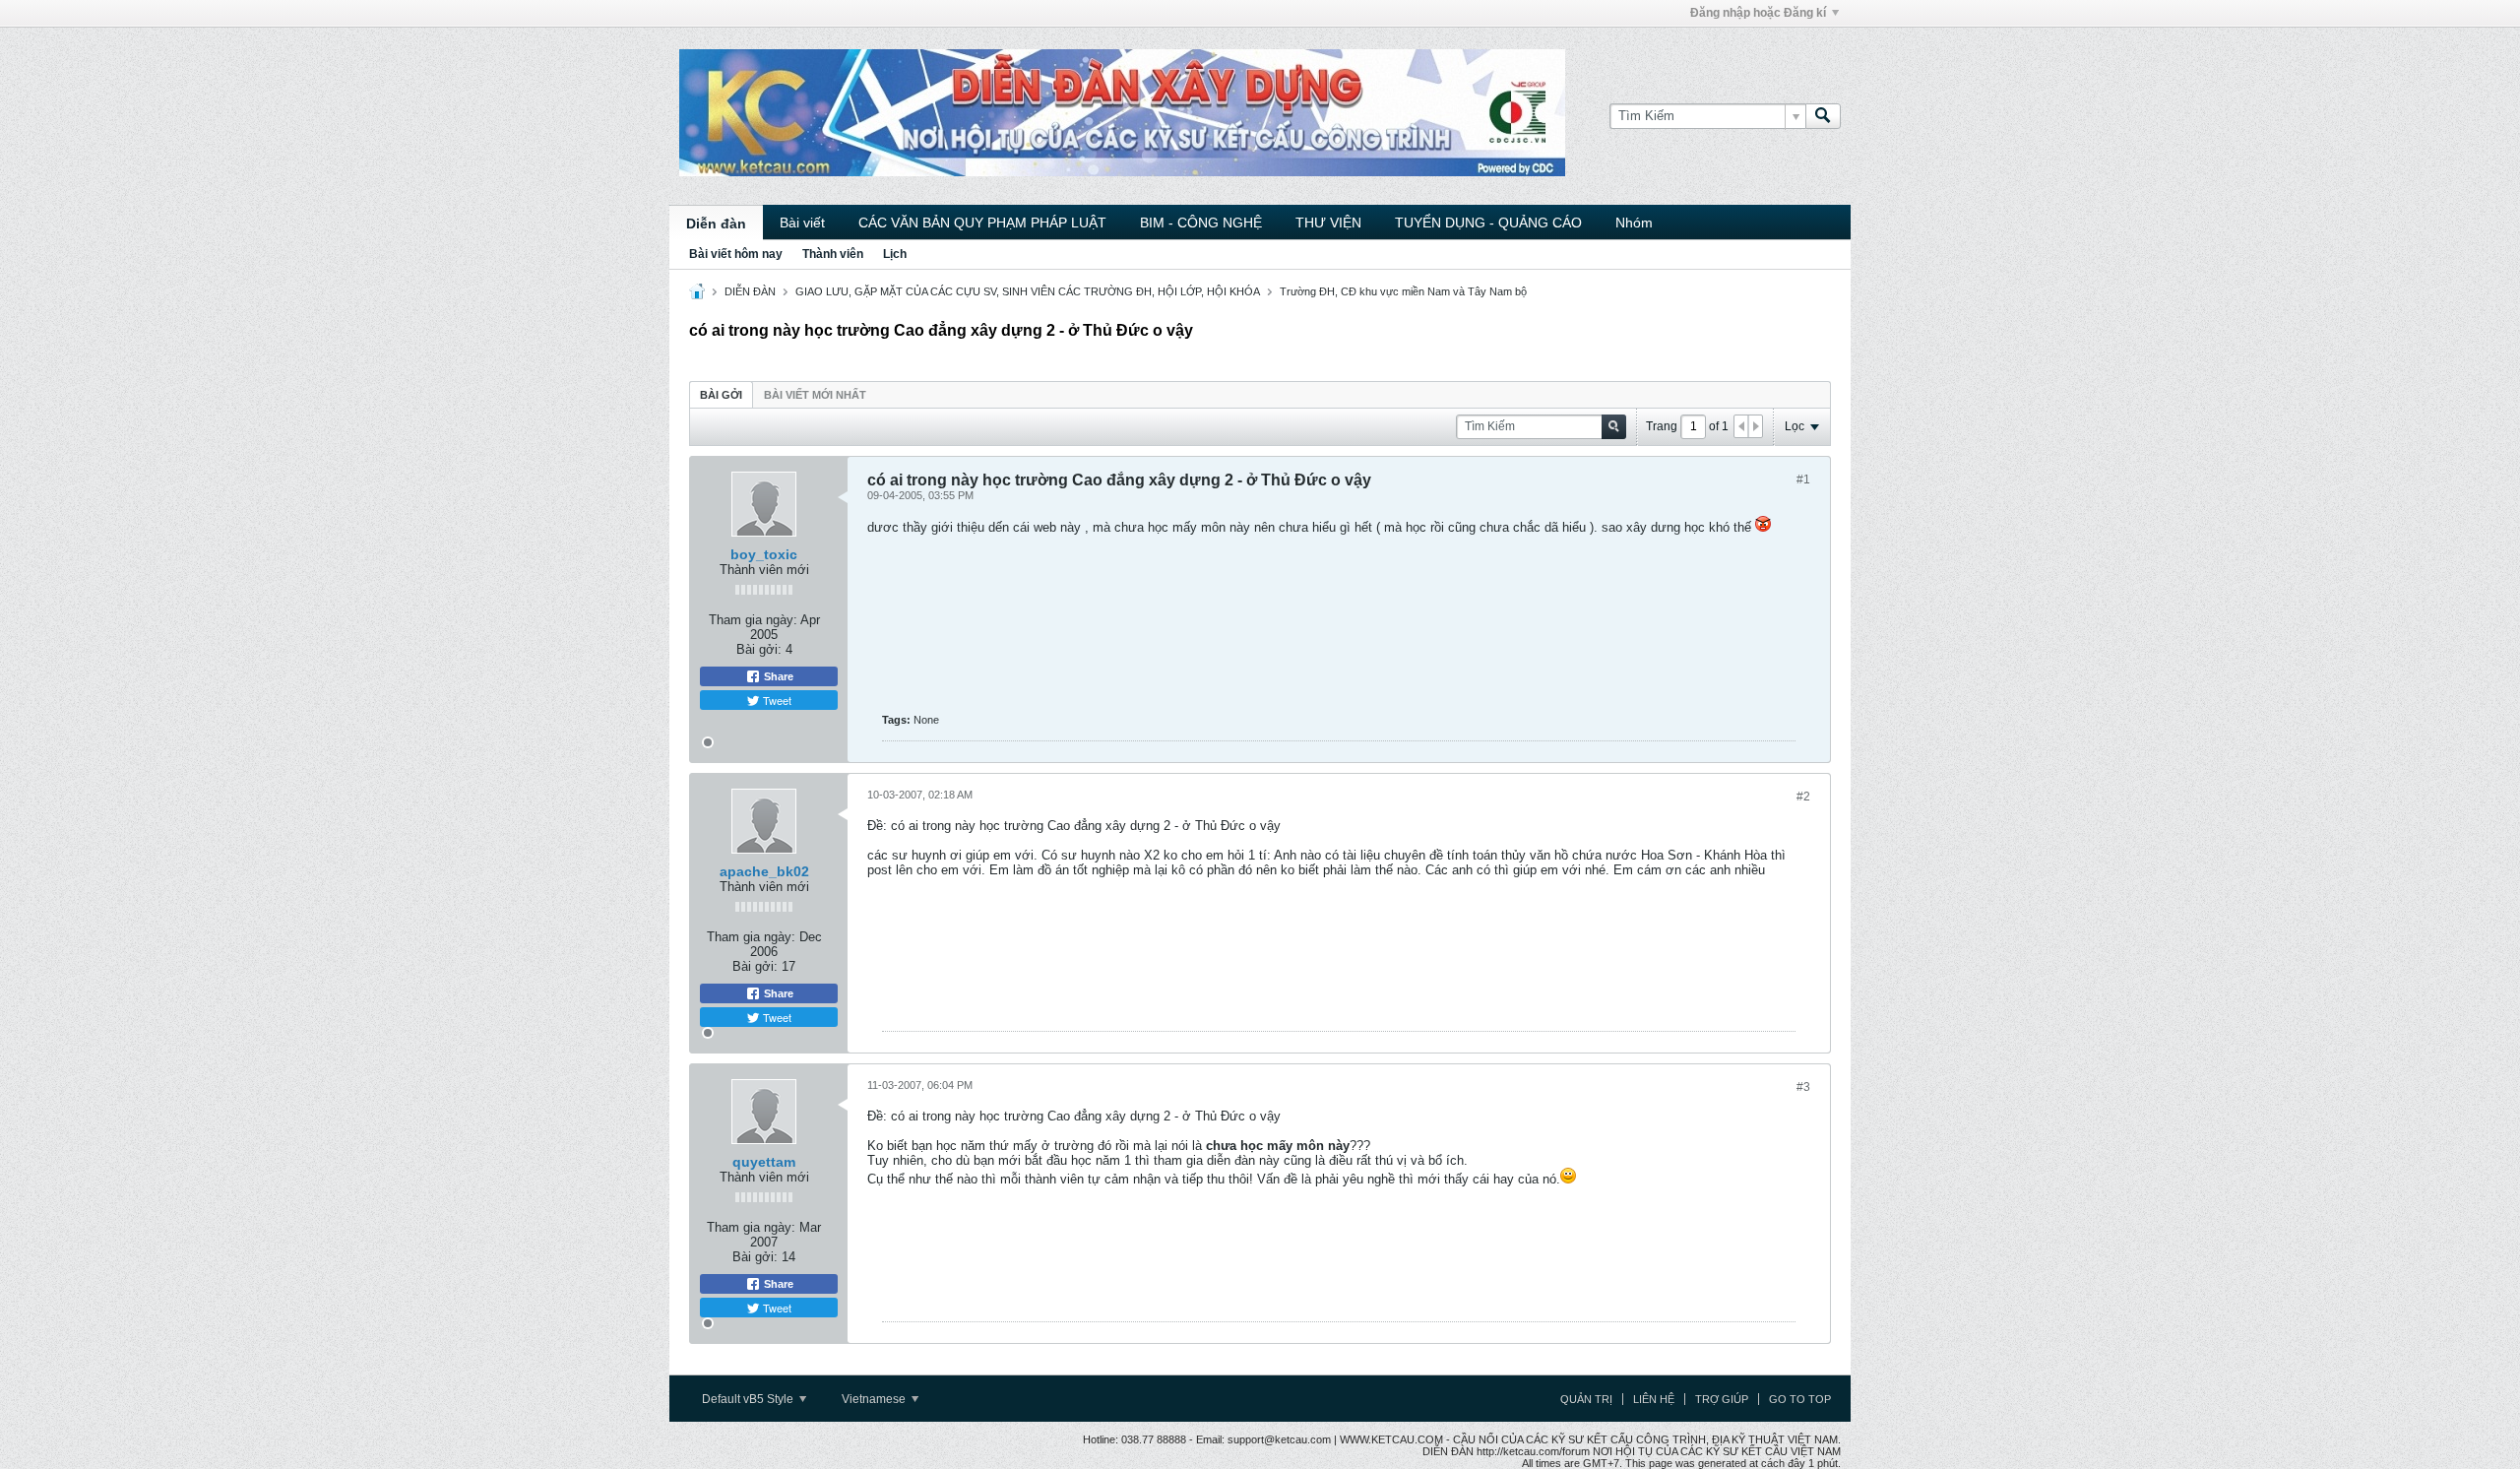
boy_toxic (764, 554)
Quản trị (1586, 1399)
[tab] (721, 394)
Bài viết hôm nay (736, 254)
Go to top (1800, 1399)
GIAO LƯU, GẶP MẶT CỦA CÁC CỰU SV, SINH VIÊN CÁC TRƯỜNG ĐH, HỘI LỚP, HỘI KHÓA (1028, 291)
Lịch (895, 254)
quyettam (764, 1162)
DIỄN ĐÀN (750, 291)
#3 (1803, 1087)
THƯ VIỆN (1328, 223)
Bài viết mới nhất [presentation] (815, 395)
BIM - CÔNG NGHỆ (1201, 223)
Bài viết (802, 223)
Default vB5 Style (749, 1399)
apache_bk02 (764, 871)
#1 (1803, 479)
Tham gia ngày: (753, 620)
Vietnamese (875, 1399)
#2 (1803, 797)
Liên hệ (1654, 1399)
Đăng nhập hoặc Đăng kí (1758, 13)
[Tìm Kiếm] (1823, 116)
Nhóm (1634, 223)
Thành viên (833, 254)
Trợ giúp (1722, 1399)
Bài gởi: (759, 649)
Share (777, 676)
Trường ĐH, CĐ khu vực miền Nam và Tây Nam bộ (1403, 291)
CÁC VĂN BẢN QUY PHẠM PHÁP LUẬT (982, 223)
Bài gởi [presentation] (721, 395)
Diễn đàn (716, 224)
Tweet (776, 700)
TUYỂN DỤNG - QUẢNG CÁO (1488, 223)
